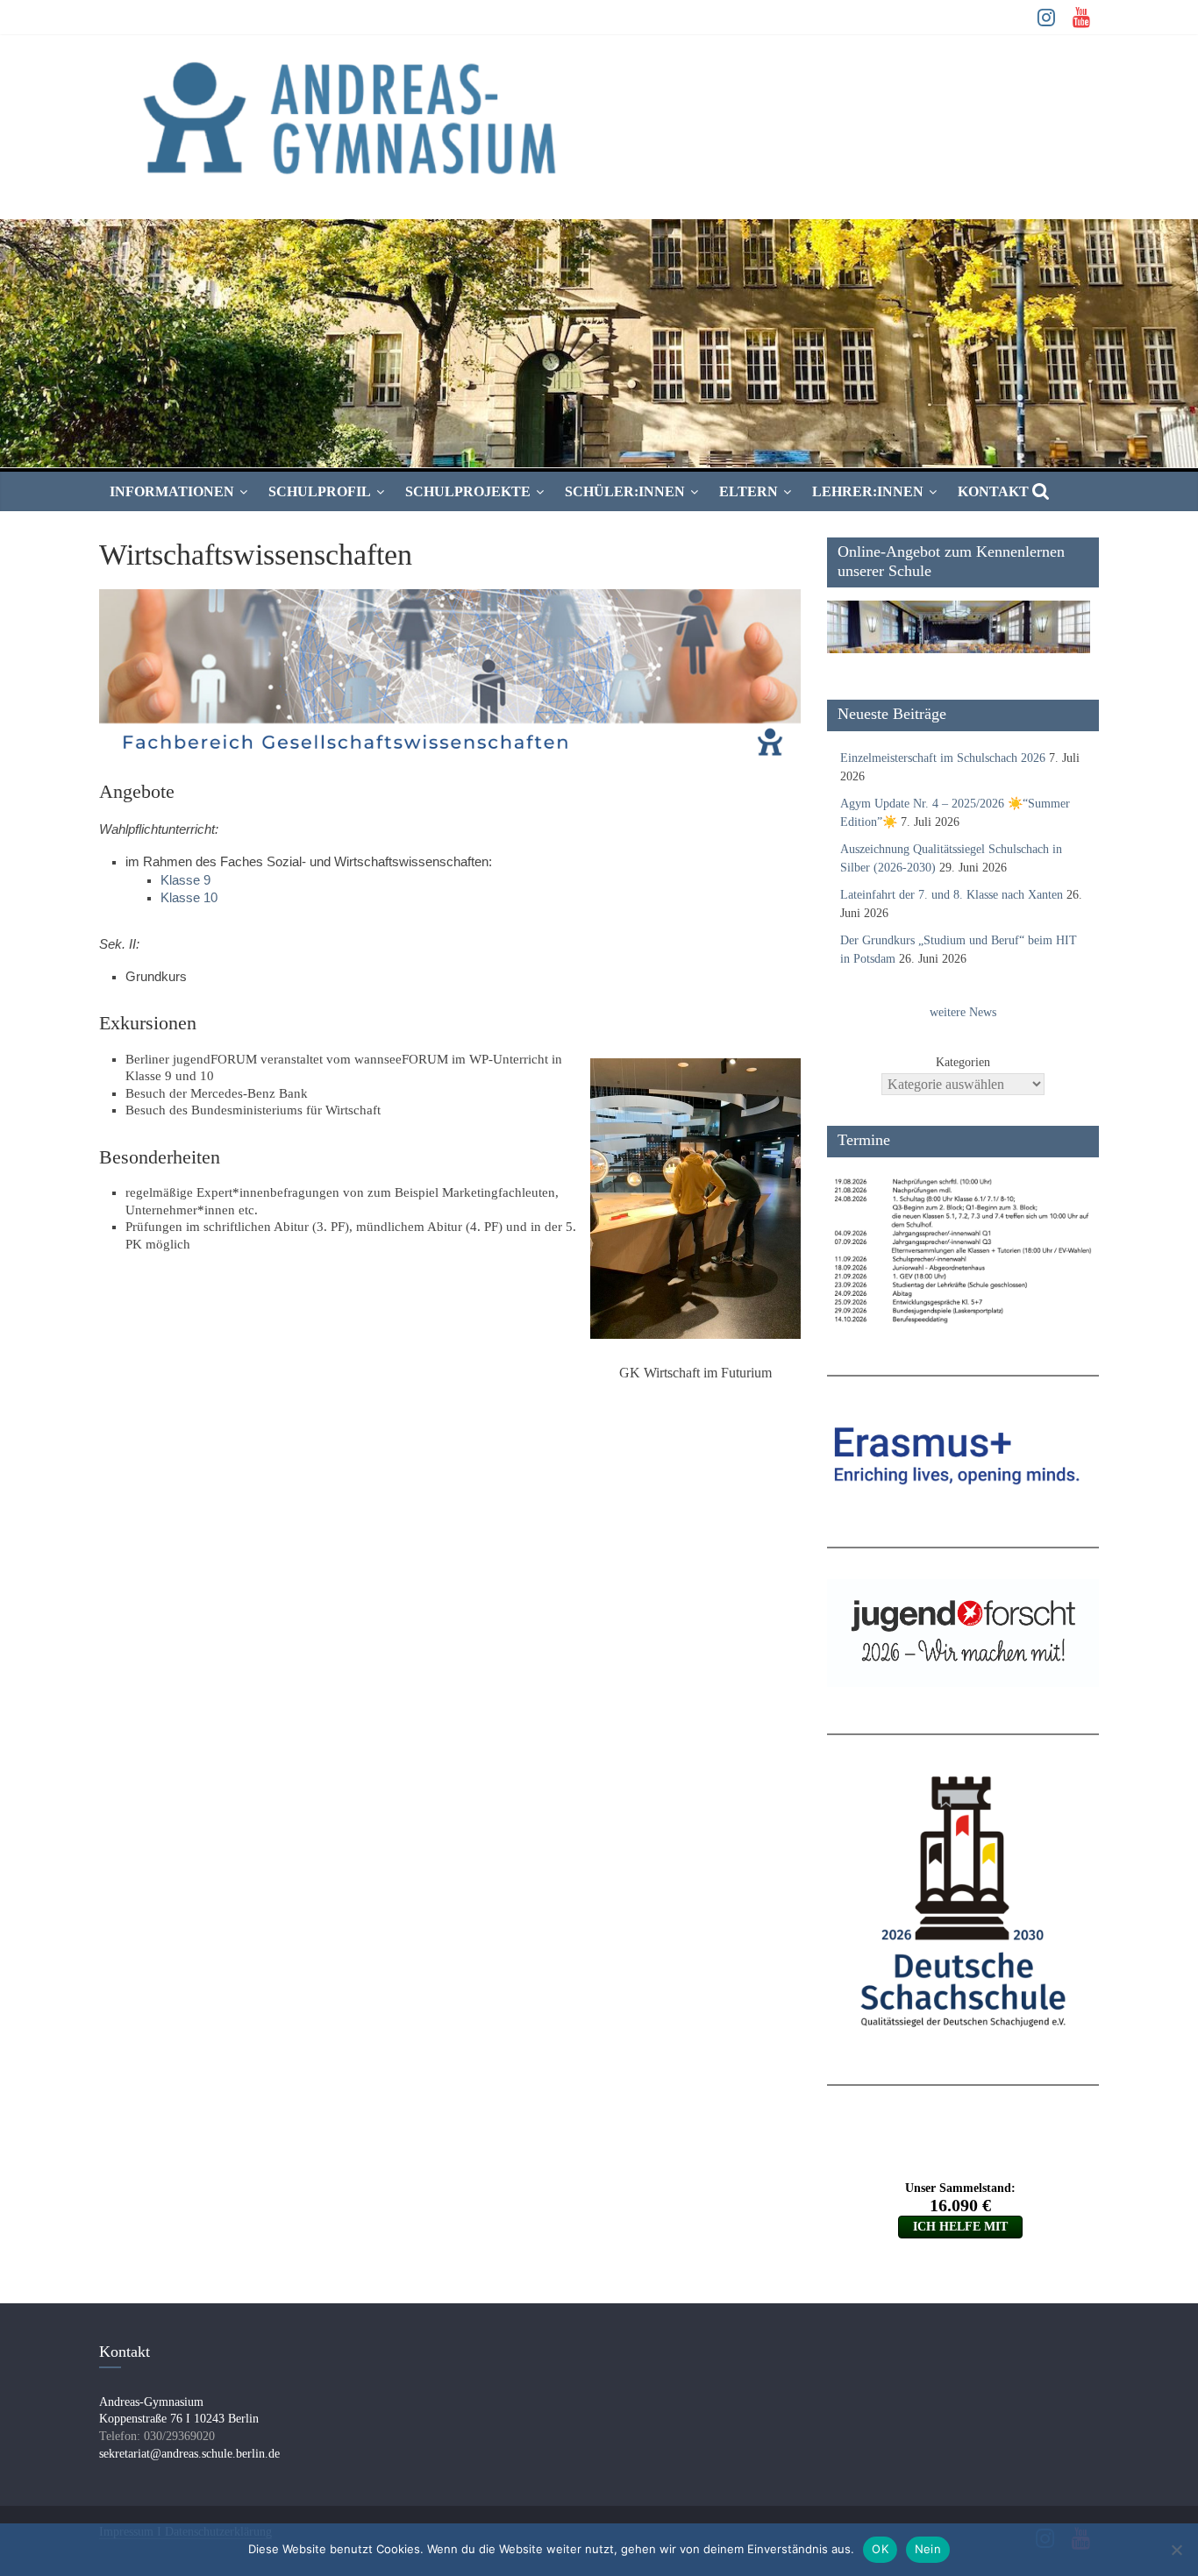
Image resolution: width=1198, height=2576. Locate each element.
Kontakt (993, 491)
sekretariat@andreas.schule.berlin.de (189, 2454)
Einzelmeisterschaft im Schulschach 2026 (943, 758)
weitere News (963, 1012)
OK (880, 2549)
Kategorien (963, 1062)
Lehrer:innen (868, 491)
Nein (928, 2549)
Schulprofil (320, 491)
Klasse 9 (185, 880)
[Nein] (1176, 2550)
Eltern (749, 491)
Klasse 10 (189, 897)
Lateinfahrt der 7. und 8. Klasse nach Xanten (952, 895)
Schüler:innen (625, 491)
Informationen (172, 491)
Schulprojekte (468, 491)
